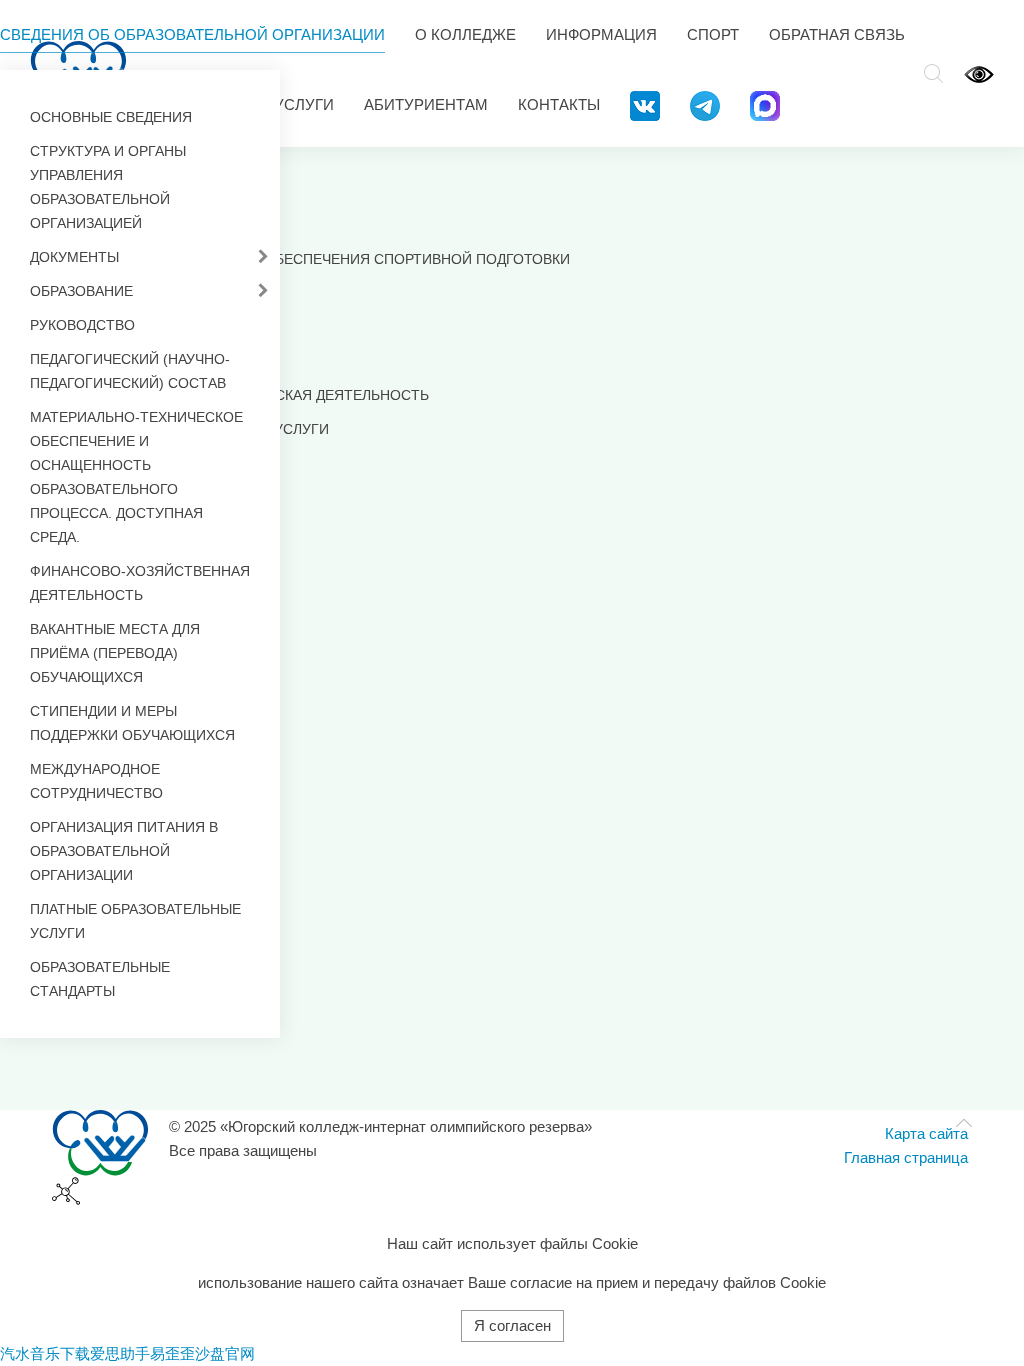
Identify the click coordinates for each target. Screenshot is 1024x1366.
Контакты (559, 104)
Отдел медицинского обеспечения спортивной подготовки (331, 259)
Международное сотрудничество (96, 781)
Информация (601, 34)
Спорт (713, 34)
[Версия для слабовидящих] (979, 73)
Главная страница (906, 1157)
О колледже (465, 34)
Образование (81, 291)
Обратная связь (837, 34)
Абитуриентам (426, 104)
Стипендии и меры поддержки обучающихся (132, 723)
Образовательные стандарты (100, 979)
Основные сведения (111, 117)
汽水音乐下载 (45, 1353)
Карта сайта (926, 1133)
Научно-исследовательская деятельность (260, 395)
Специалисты (146, 361)
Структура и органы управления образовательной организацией (108, 187)
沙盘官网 (225, 1353)
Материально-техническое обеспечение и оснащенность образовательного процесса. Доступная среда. (136, 477)
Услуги (304, 104)
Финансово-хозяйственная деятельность (140, 583)
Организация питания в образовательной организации (124, 851)
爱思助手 (120, 1353)
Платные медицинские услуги (210, 429)
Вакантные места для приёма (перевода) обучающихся (115, 653)
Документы (74, 257)
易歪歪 (172, 1353)
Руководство (82, 325)
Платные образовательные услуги (135, 921)
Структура (132, 293)
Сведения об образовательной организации (192, 34)
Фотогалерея (143, 463)
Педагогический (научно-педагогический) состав (130, 371)
